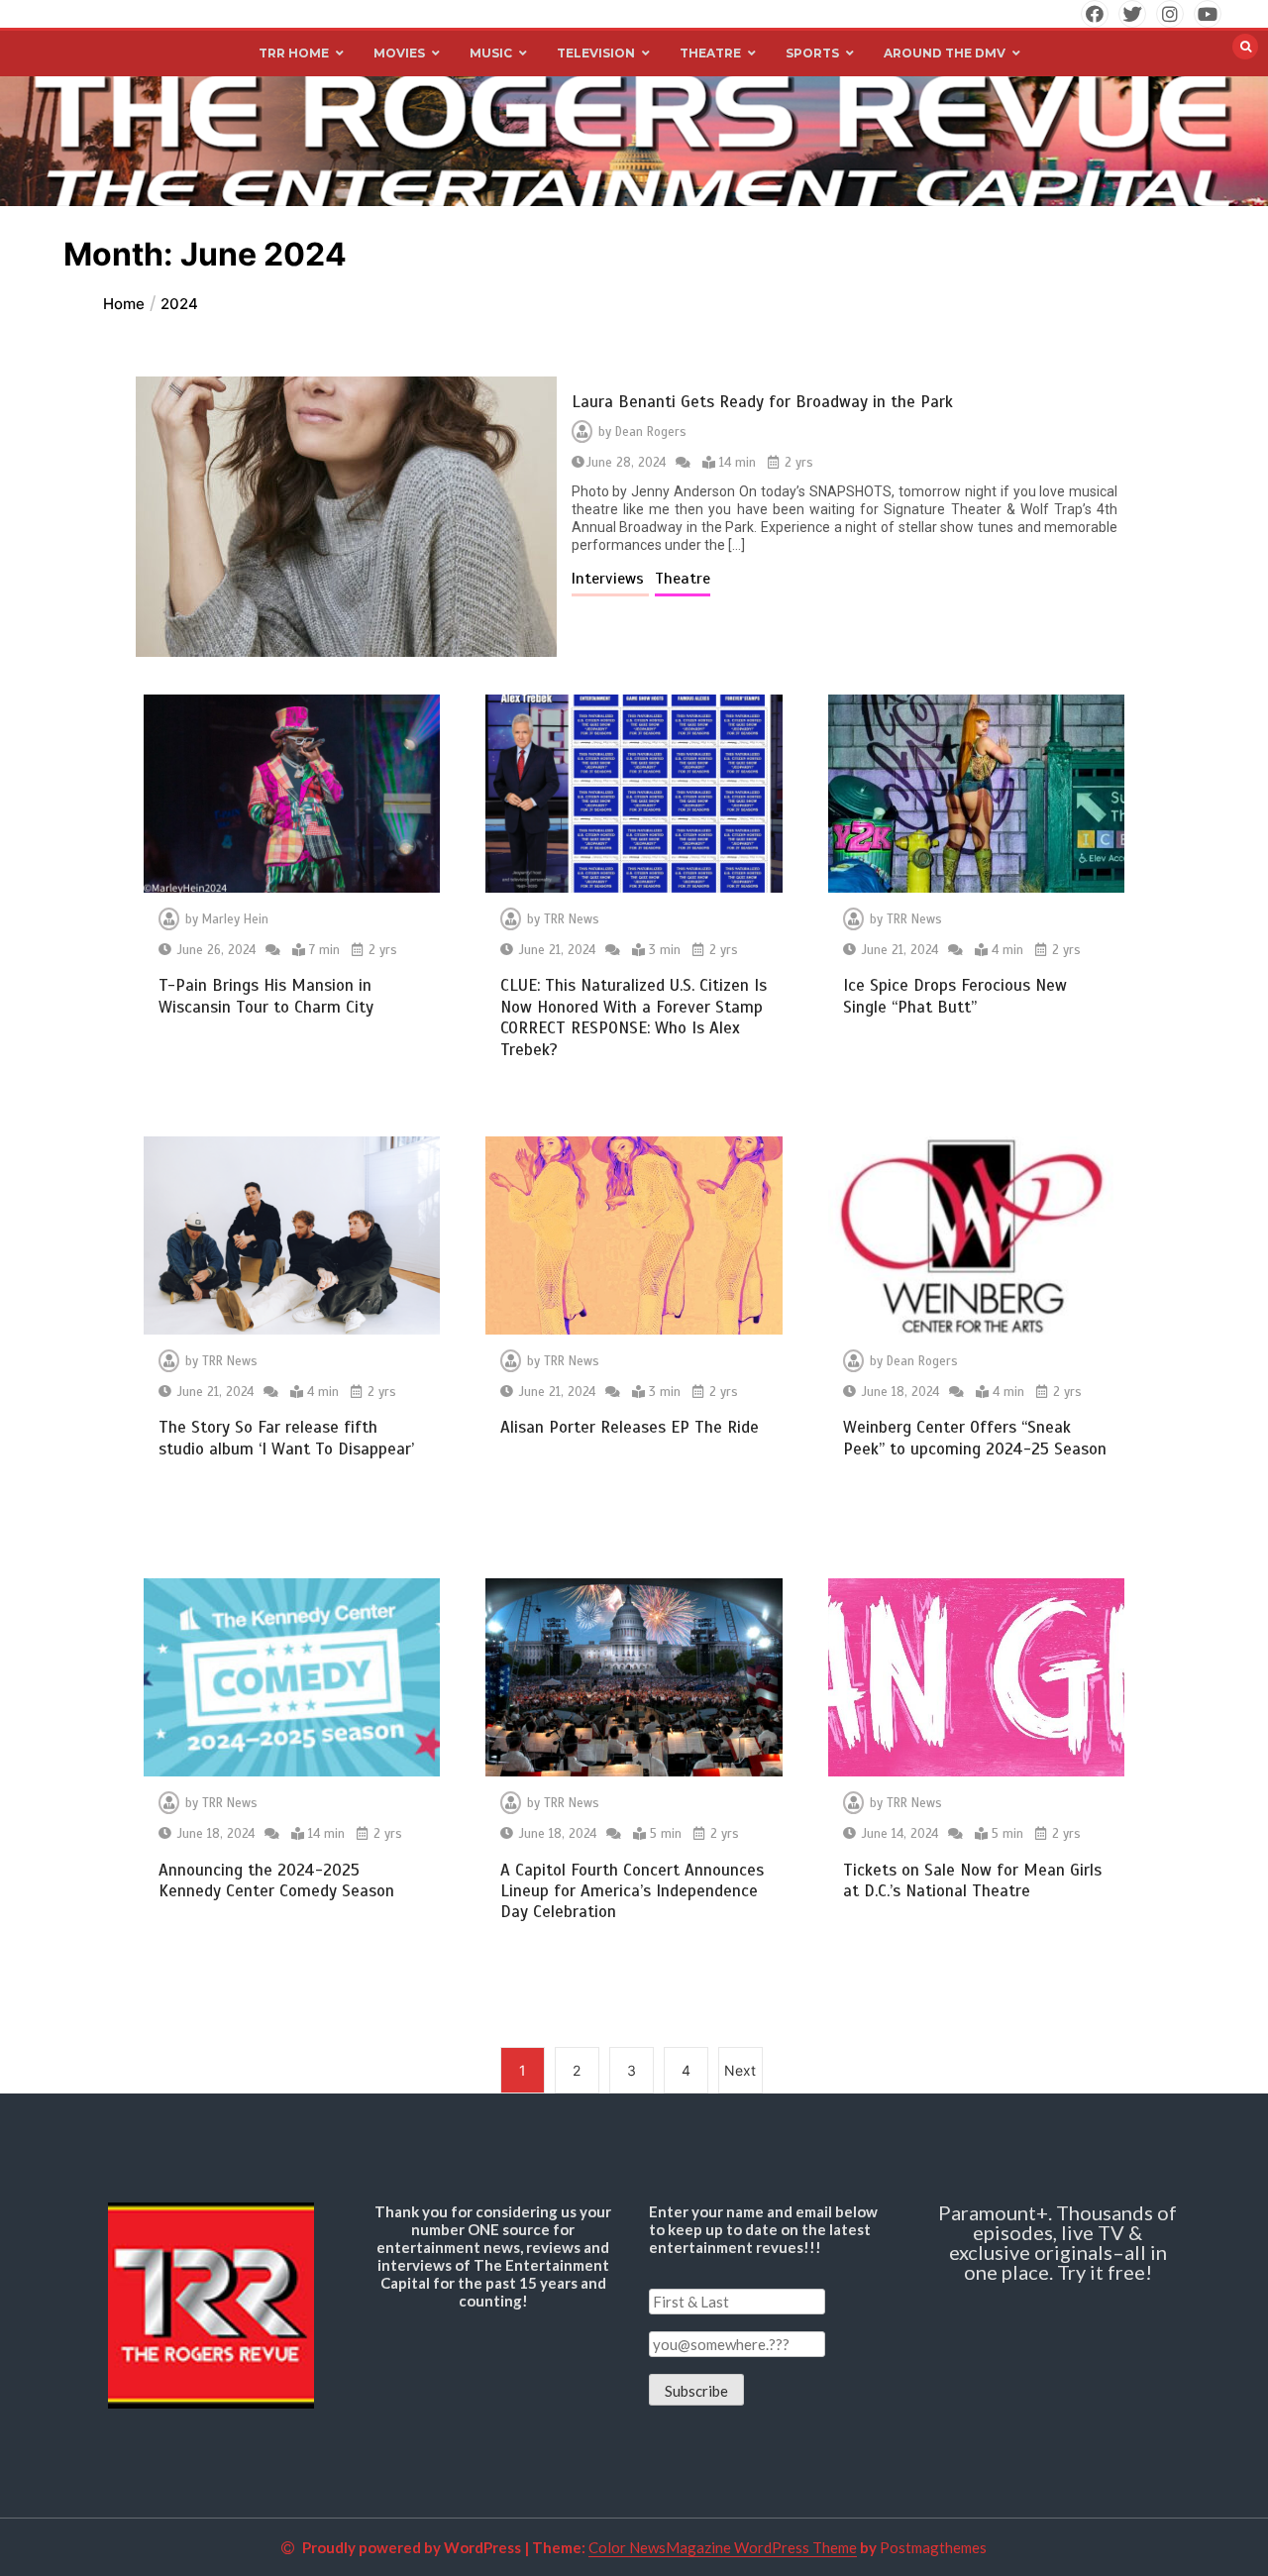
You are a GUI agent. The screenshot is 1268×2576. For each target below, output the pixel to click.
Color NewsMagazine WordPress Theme (723, 2547)
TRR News (572, 919)
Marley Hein (235, 919)
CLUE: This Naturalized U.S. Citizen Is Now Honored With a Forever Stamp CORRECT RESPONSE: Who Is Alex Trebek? (634, 1017)
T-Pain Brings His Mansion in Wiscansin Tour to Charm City (266, 996)
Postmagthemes (933, 2547)
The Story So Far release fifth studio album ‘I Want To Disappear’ (286, 1438)
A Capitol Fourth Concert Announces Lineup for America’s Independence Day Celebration (632, 1891)
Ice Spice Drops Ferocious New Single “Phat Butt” (955, 996)
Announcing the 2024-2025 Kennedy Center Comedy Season (276, 1880)
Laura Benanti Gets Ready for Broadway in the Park (762, 402)
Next (740, 2070)
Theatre (683, 579)
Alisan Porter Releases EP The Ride (630, 1427)
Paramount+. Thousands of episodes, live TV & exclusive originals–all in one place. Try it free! (1057, 2242)
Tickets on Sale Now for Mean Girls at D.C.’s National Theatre (972, 1880)
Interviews (610, 579)
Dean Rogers (651, 432)
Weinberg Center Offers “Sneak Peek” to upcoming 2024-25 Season (975, 1438)
